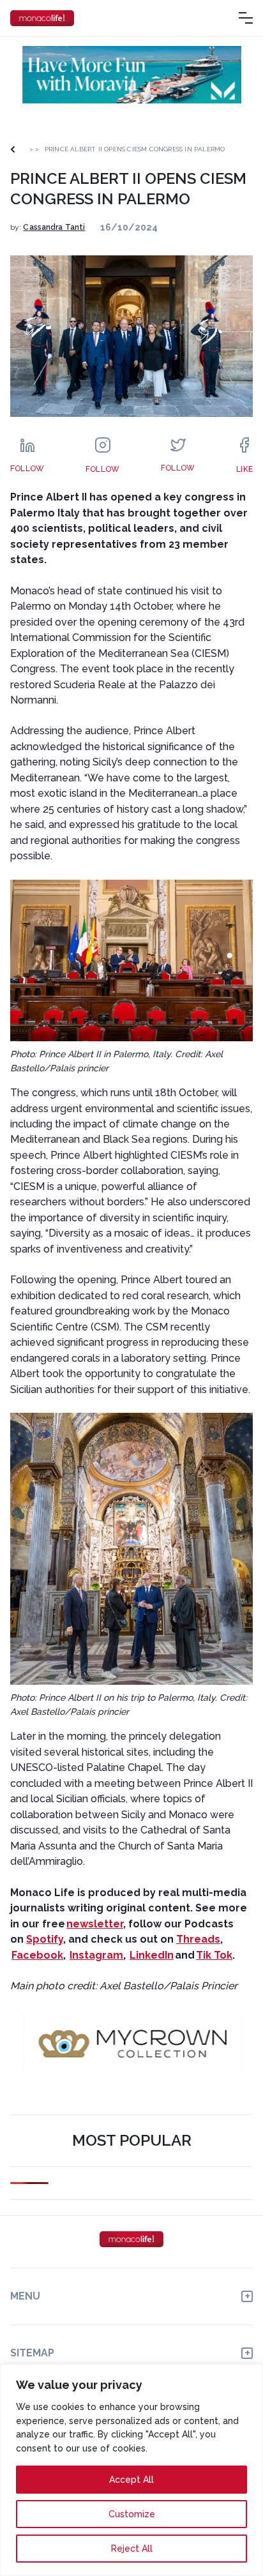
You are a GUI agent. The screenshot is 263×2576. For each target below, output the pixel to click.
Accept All (131, 2480)
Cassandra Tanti (54, 227)
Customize (132, 2514)
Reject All (132, 2549)
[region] (131, 2470)
